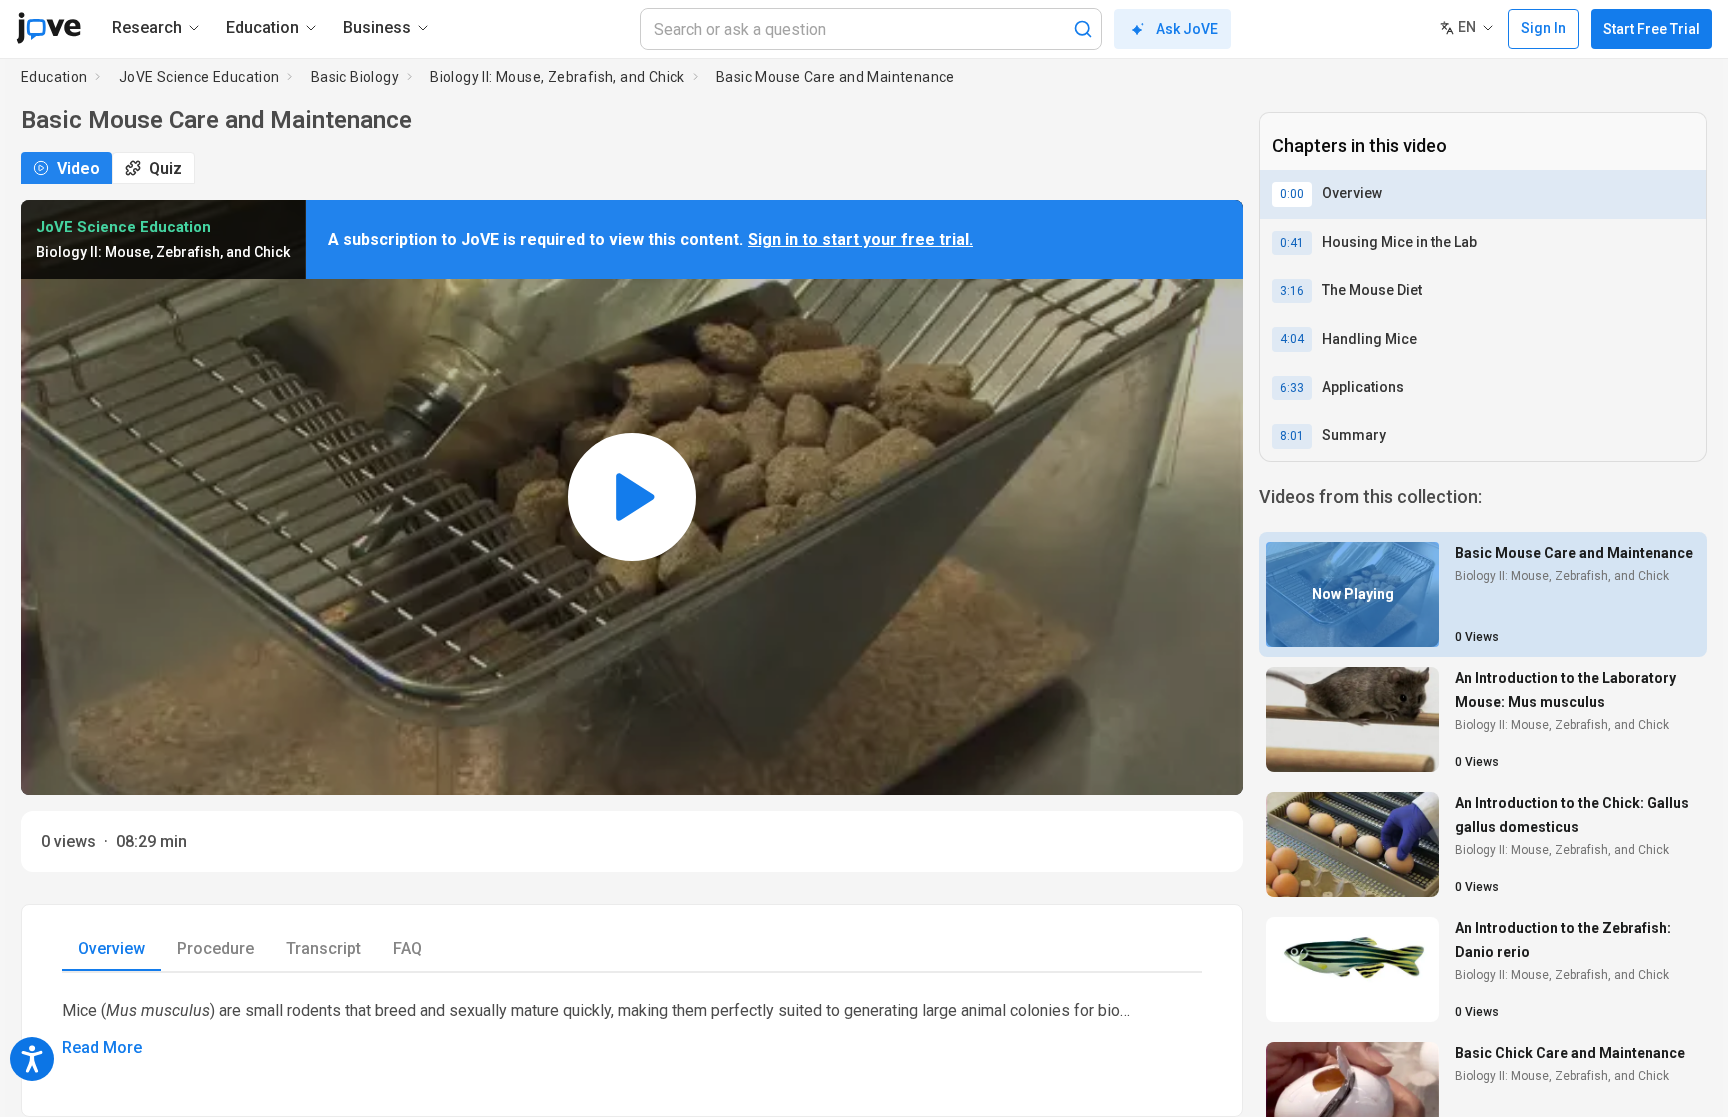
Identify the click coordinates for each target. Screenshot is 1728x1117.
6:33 (1292, 388)
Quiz (165, 168)
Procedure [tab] (215, 948)
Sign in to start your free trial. (860, 239)
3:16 (1292, 291)
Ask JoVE (1187, 29)
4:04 (1292, 339)
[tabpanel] (632, 1028)
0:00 (1292, 194)
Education (54, 77)
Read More (102, 1047)
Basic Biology (355, 77)
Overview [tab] (111, 948)
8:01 (1292, 436)
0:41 (1292, 243)
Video (78, 168)
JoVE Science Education (199, 77)
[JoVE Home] (48, 28)
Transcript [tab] (323, 948)
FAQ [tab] (407, 948)
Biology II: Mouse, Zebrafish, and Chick (557, 77)
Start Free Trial (1651, 29)
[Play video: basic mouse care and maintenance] (632, 497)
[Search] (1083, 29)
